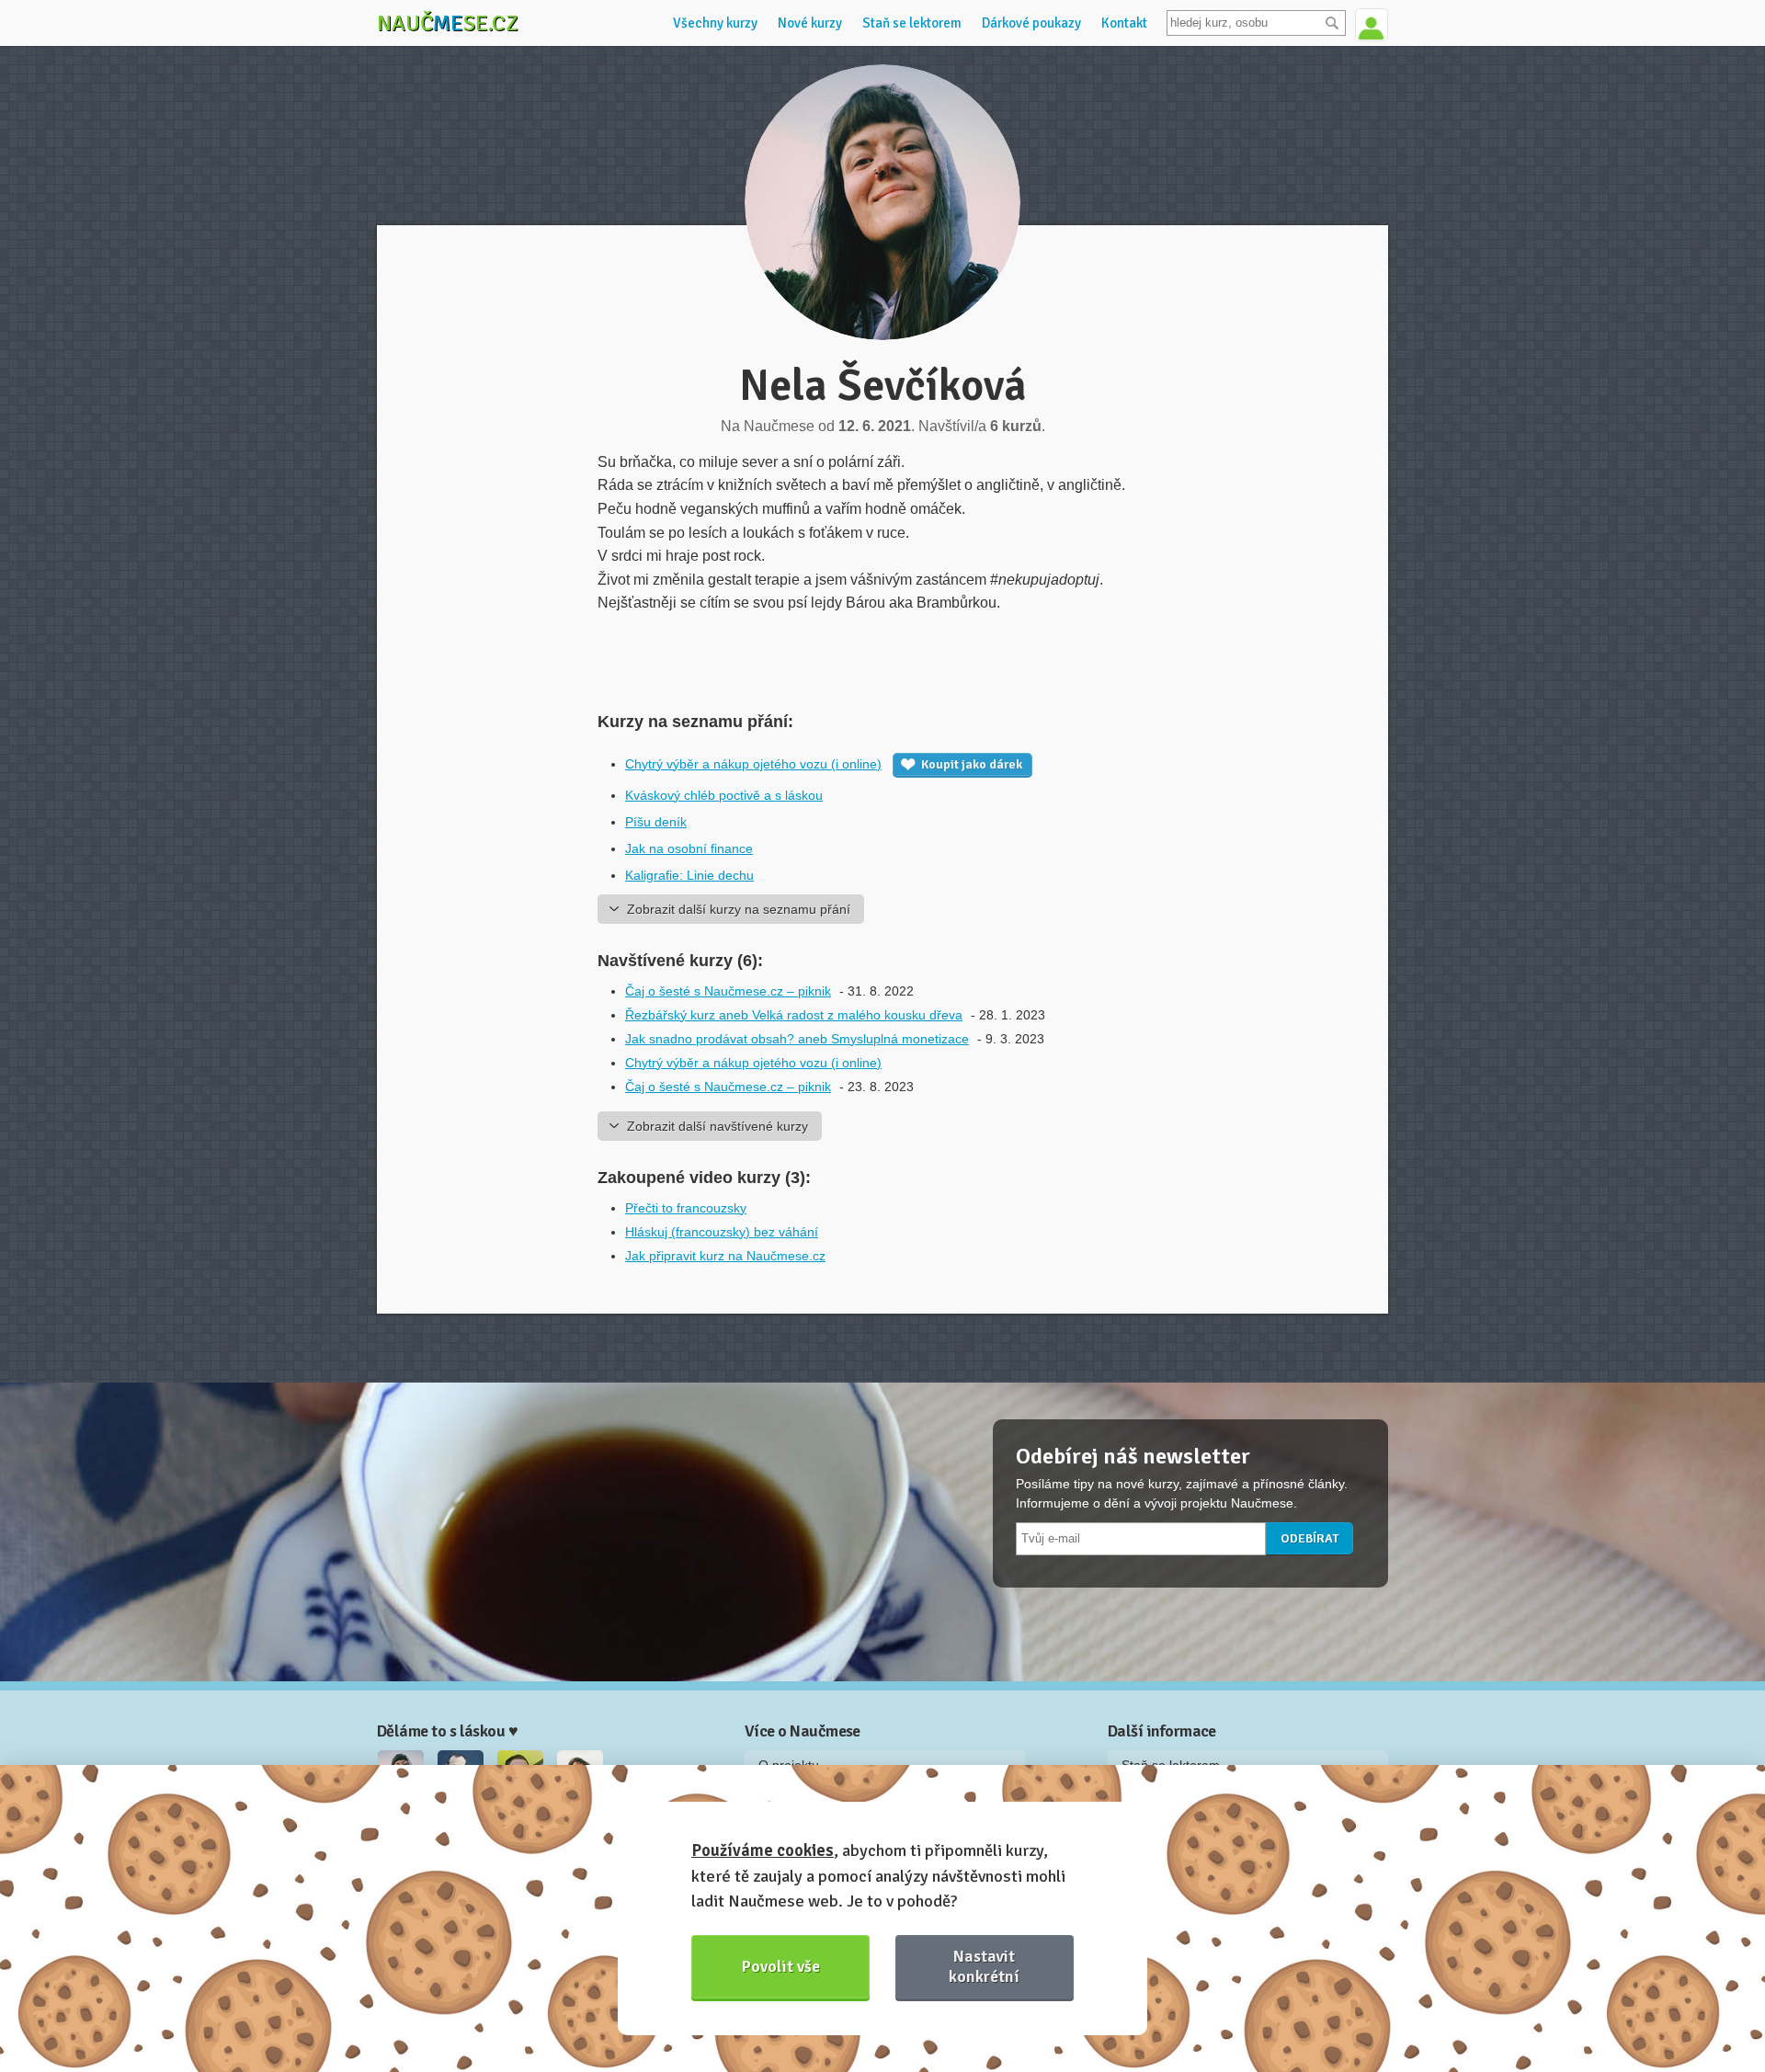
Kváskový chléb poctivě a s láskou (724, 795)
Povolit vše (781, 1966)
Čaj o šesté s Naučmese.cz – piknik (728, 991)
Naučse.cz (448, 23)
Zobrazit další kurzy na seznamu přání (739, 909)
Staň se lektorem (912, 23)
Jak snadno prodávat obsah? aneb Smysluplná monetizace (797, 1039)
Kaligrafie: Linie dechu (689, 875)
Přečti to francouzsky (686, 1208)
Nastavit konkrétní (984, 1966)
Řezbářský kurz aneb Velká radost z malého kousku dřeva (794, 1015)
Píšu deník (656, 822)
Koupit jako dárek (972, 764)
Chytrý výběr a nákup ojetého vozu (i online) (753, 764)
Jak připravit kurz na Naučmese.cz (725, 1256)
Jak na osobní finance (689, 848)
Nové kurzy (810, 23)
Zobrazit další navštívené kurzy (717, 1126)
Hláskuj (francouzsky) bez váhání (722, 1232)
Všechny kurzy (715, 23)
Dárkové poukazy (1031, 23)
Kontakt (1124, 23)
